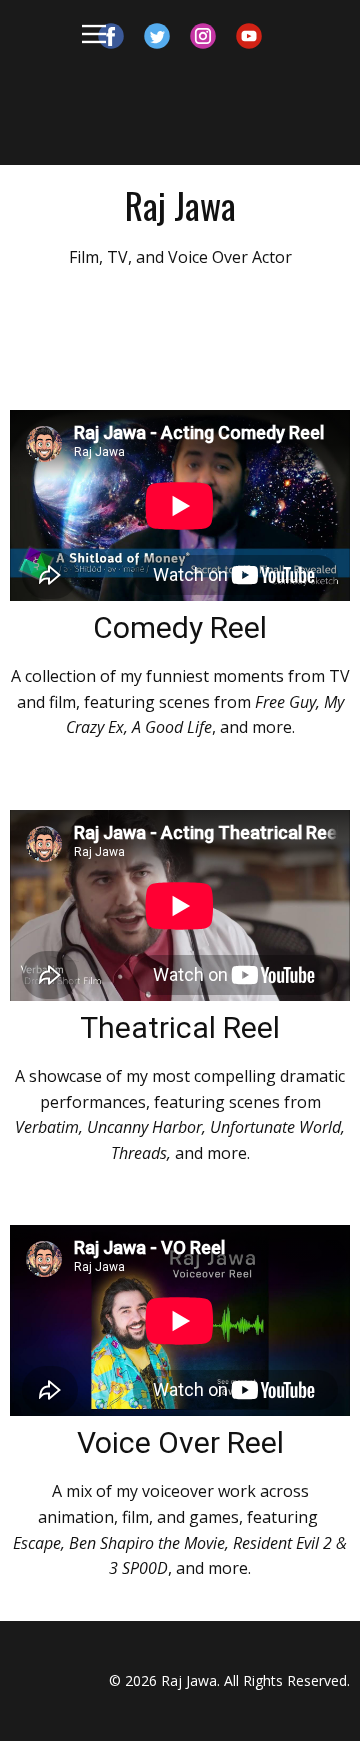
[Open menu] (94, 34)
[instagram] (203, 36)
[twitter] (157, 36)
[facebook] (111, 36)
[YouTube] (249, 36)
